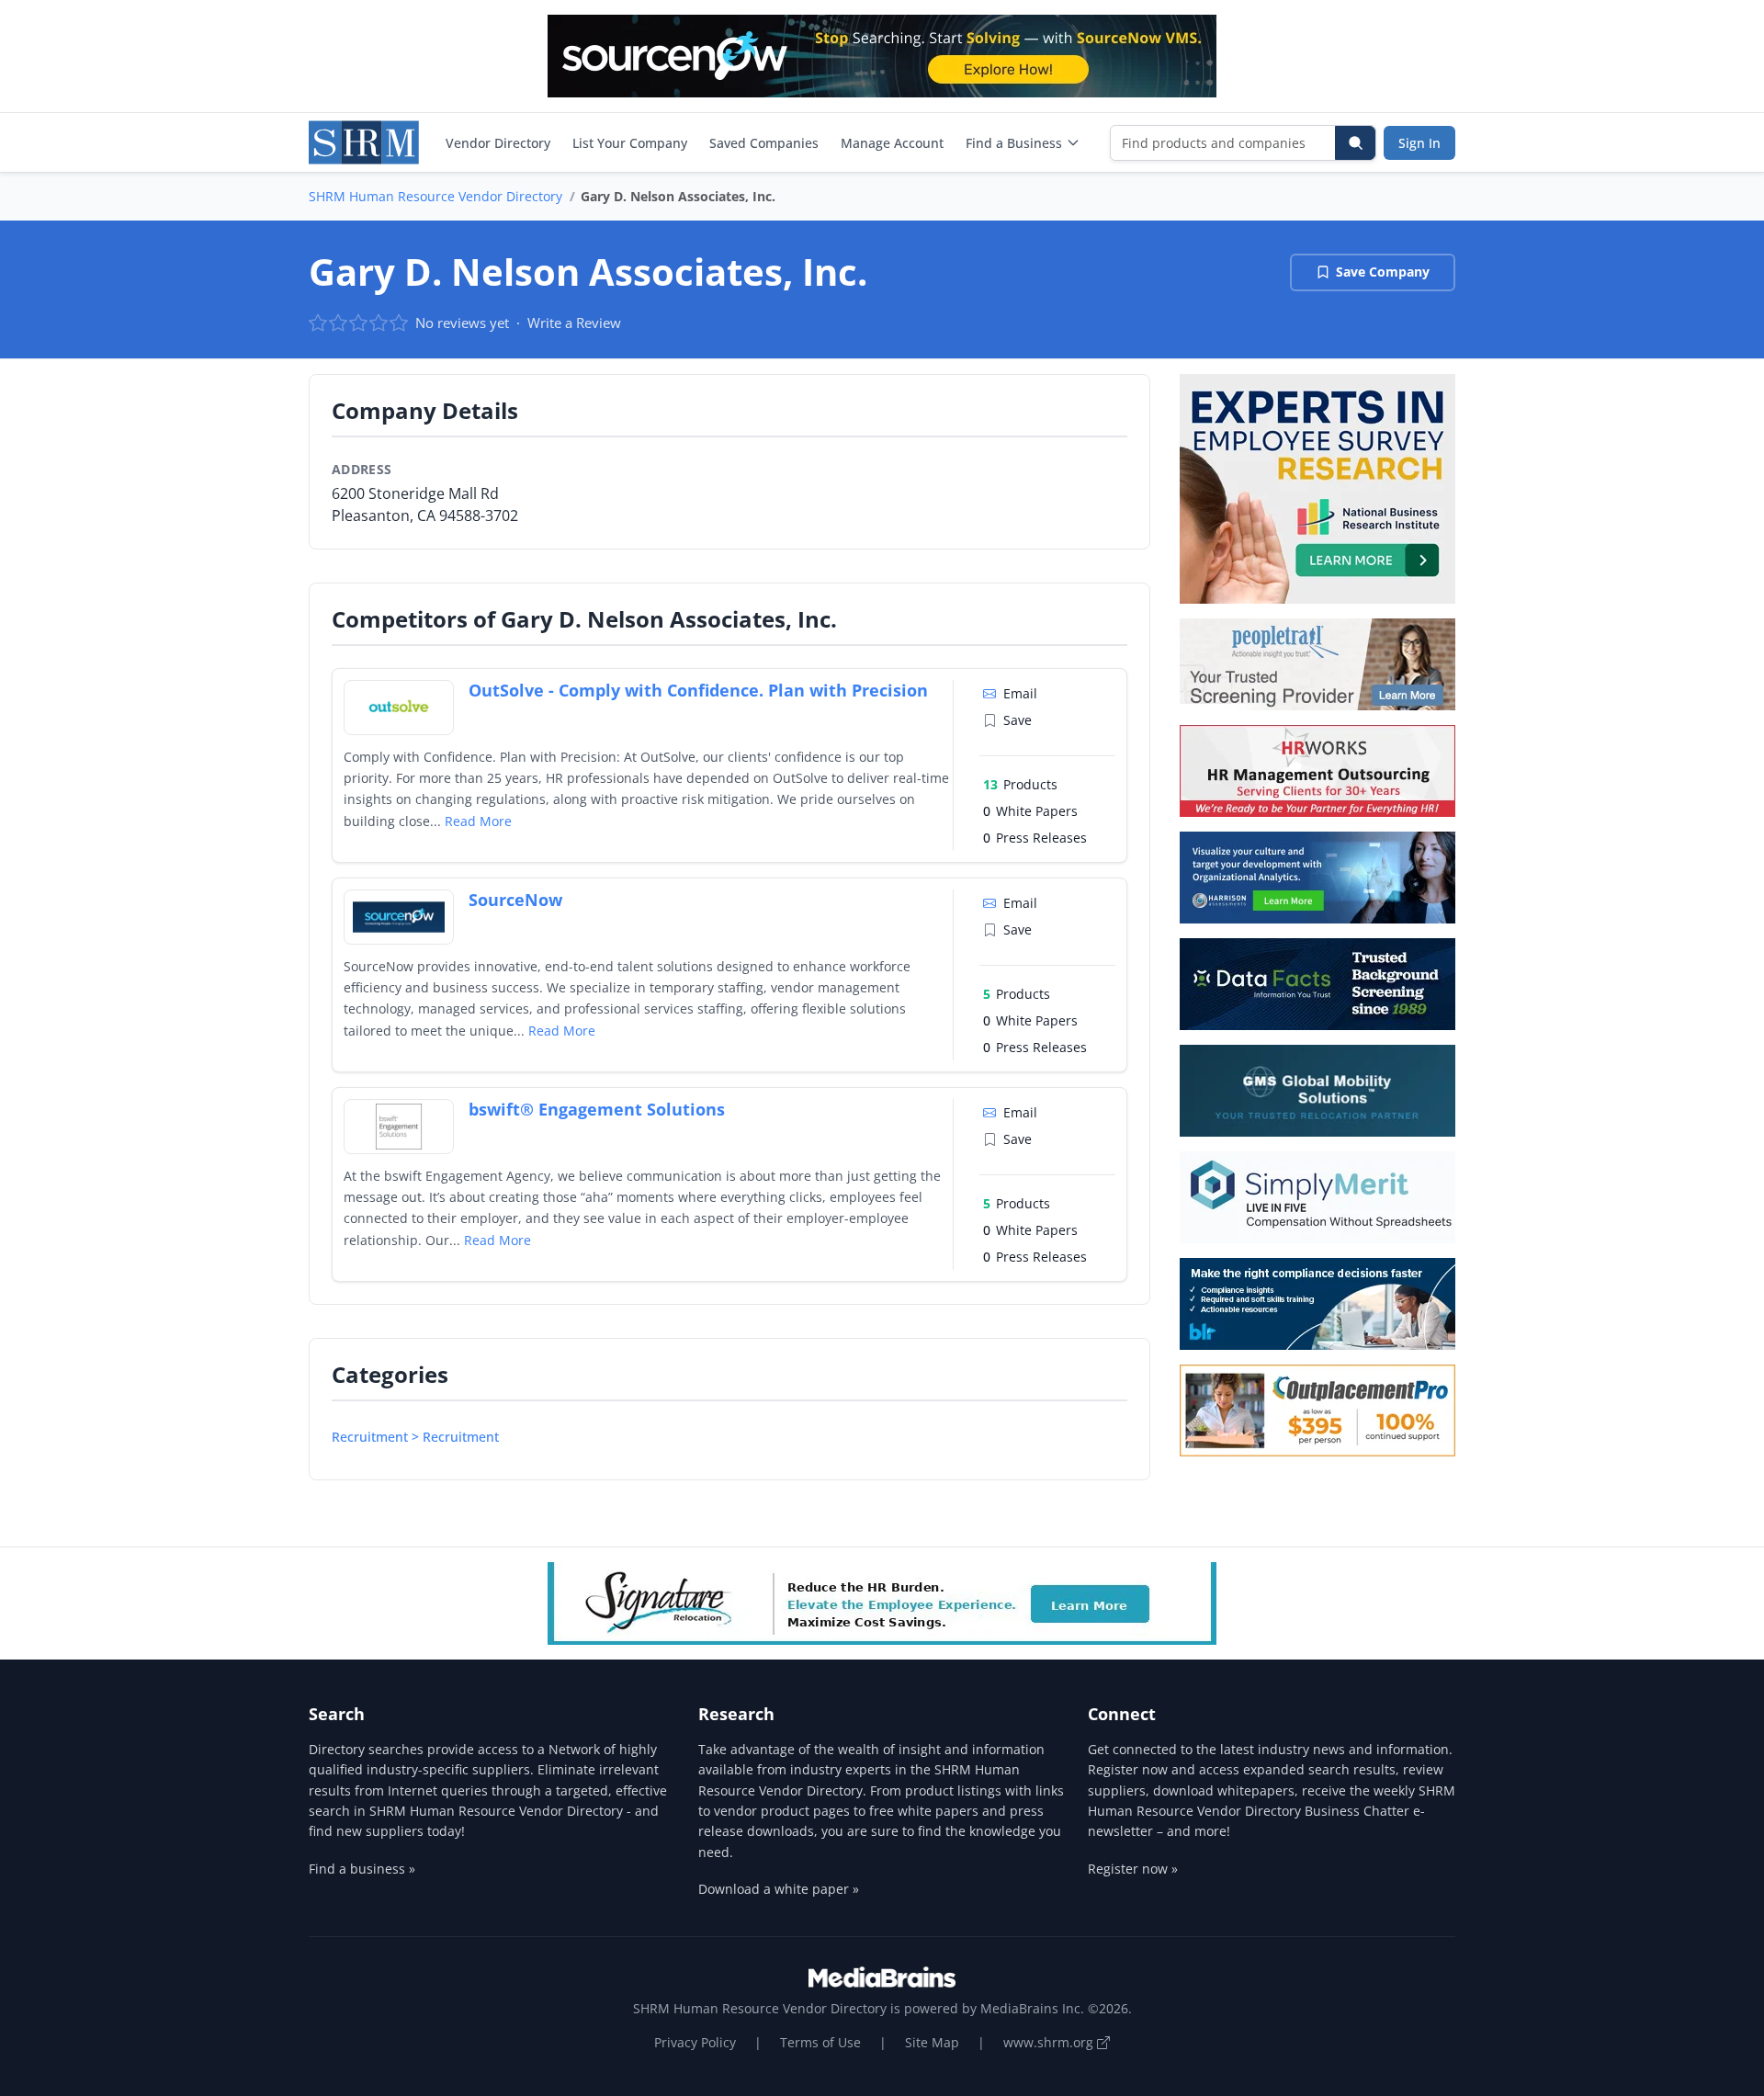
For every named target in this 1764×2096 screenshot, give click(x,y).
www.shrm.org (1050, 2042)
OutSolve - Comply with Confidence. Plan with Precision (698, 690)
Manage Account (892, 143)
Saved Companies (764, 143)
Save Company (1383, 272)
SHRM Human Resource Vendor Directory (435, 196)
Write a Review (574, 323)
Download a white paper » (779, 1889)
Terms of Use (820, 2042)
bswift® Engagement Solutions (597, 1109)
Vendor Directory (498, 143)
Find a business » (362, 1869)
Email (1020, 693)
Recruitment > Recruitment (415, 1437)
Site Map (932, 2042)
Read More (478, 821)
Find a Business (1014, 143)
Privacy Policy (695, 2042)
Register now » (1133, 1869)
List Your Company (630, 143)
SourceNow (515, 900)
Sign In (1419, 143)
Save (1018, 720)
